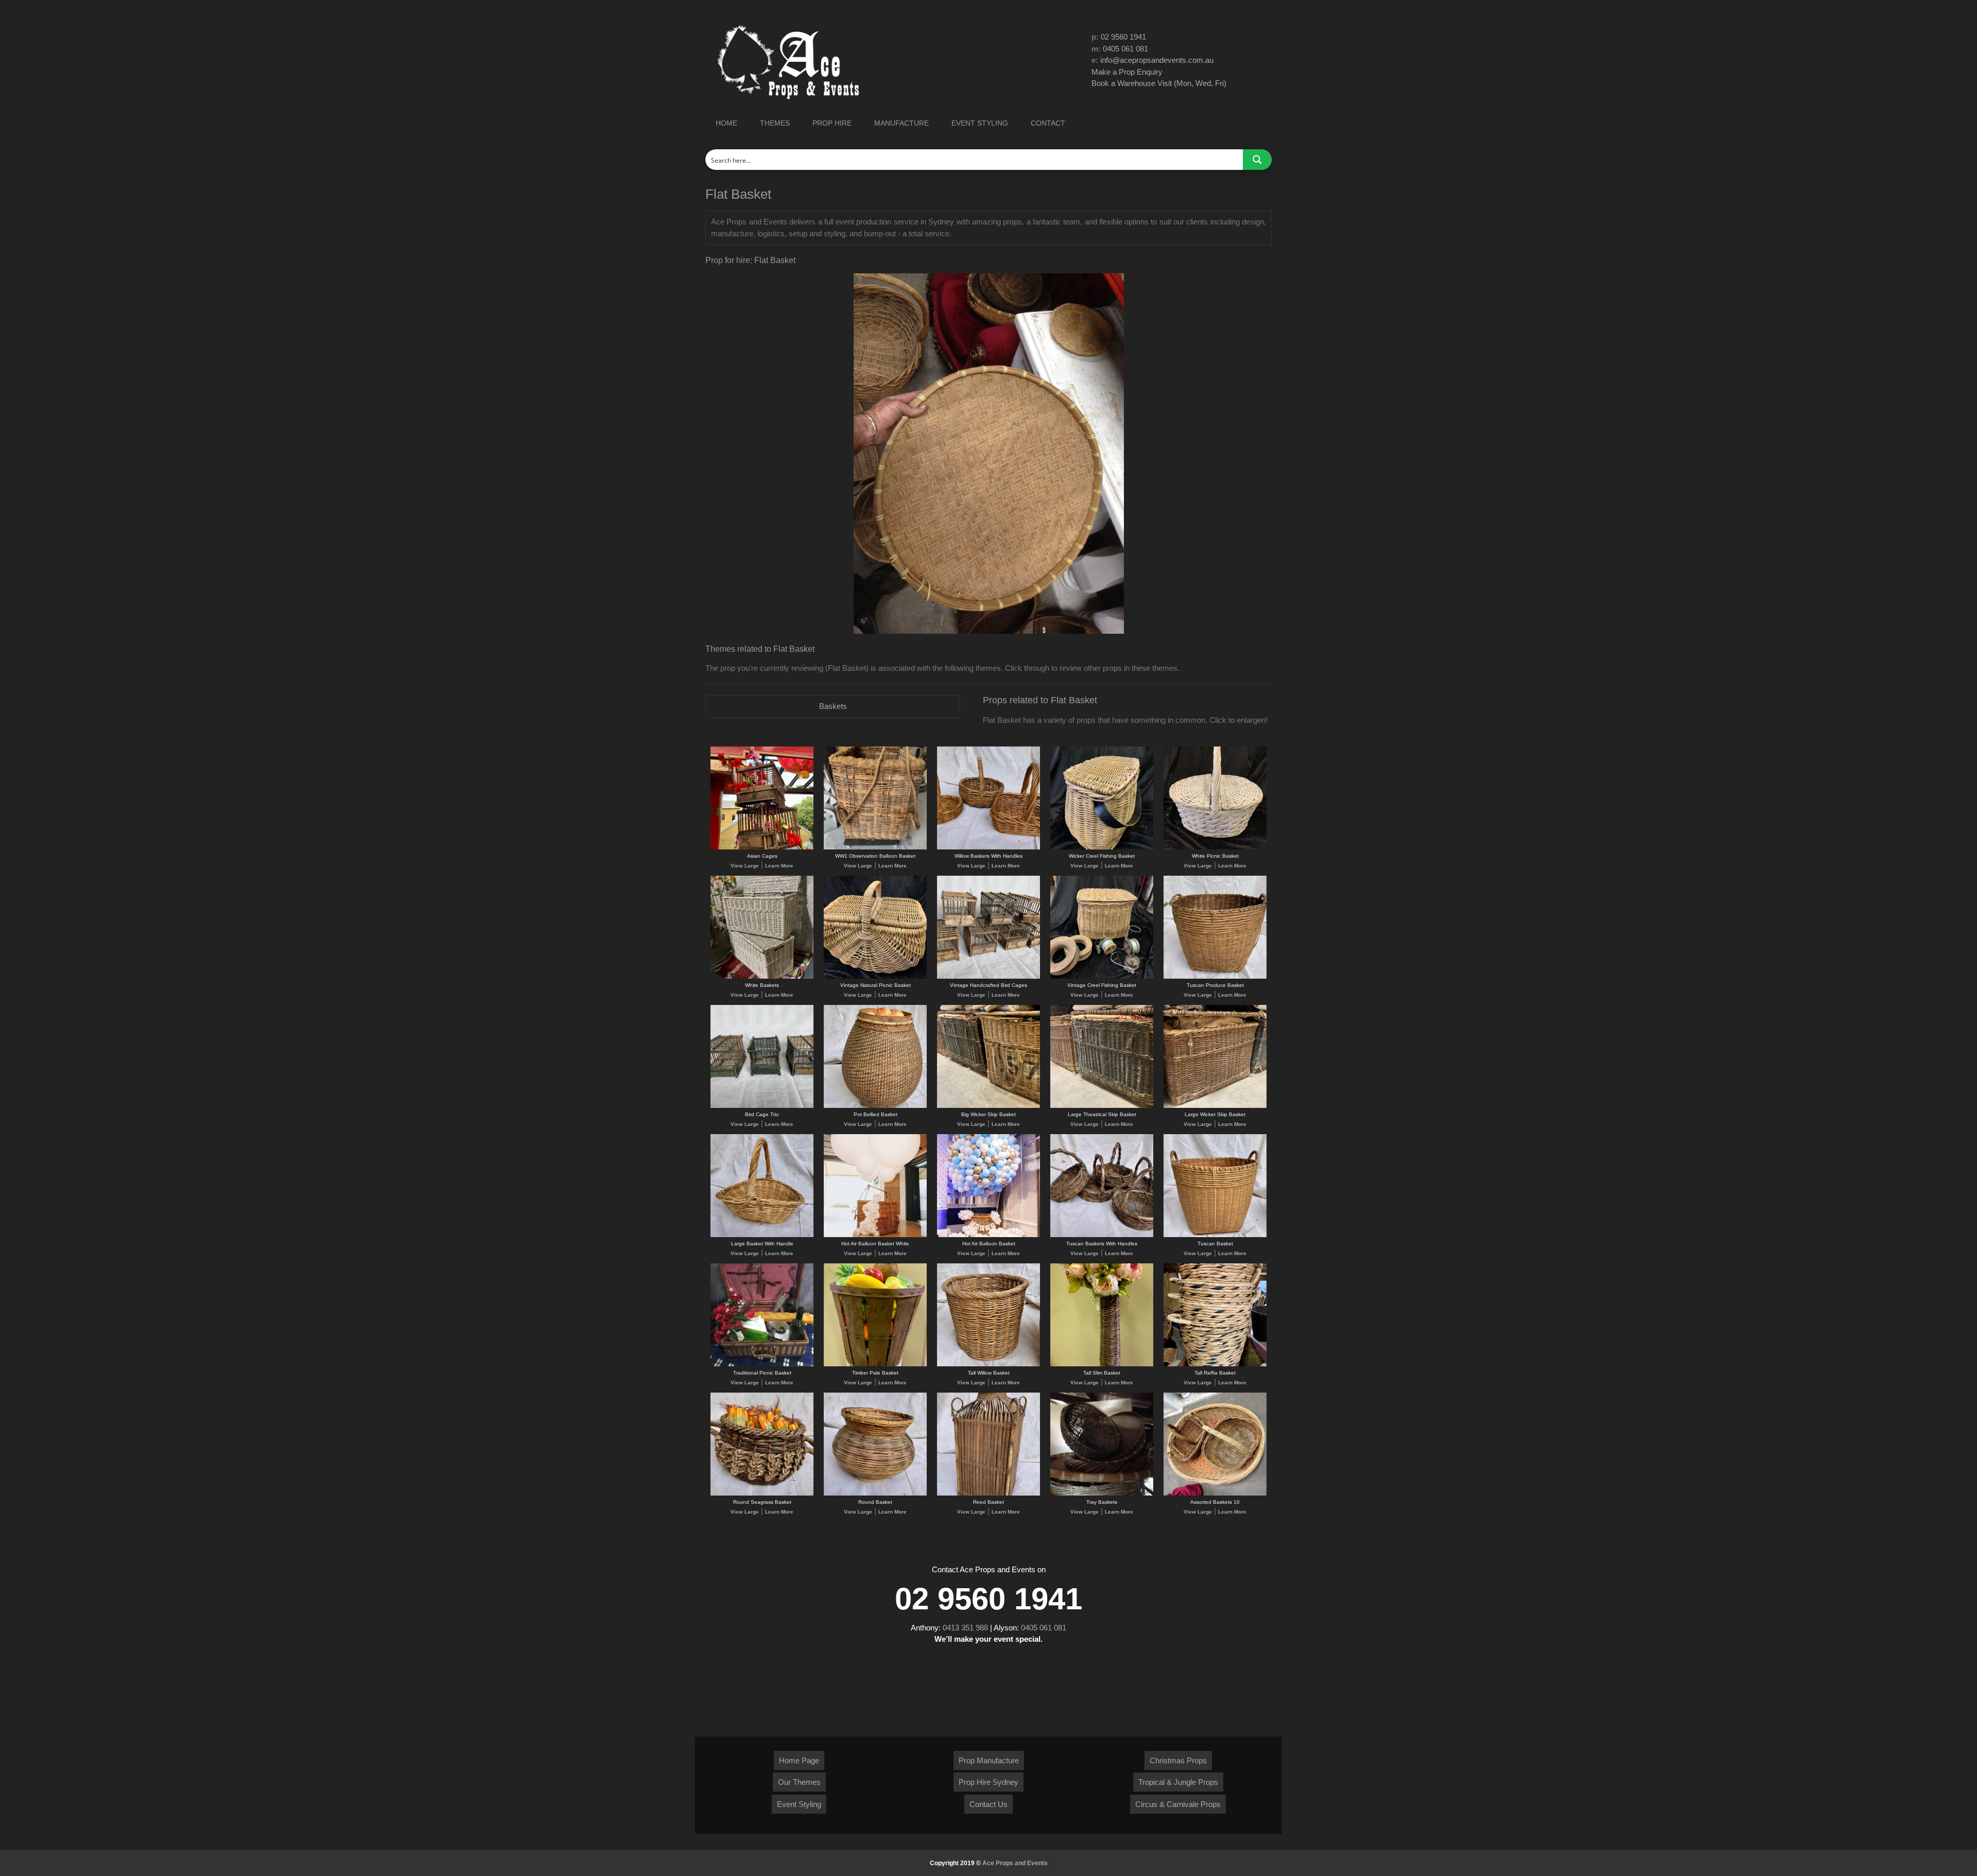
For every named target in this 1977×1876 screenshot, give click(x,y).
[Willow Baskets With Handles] (989, 848)
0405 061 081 (1125, 49)
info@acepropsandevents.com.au (1157, 60)
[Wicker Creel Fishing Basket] (1102, 848)
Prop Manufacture (989, 1760)
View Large (745, 866)
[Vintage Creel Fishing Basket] (1102, 977)
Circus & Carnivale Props (1178, 1804)
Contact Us (989, 1804)
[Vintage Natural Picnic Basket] (875, 977)
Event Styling (799, 1804)
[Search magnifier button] (1257, 160)
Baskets (833, 706)
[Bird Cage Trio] (762, 1106)
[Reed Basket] (989, 1494)
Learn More (779, 866)
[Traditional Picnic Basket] (762, 1365)
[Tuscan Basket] (1215, 1235)
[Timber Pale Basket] (875, 1365)
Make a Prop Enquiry (1127, 72)
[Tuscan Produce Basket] (1215, 977)
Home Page (799, 1760)
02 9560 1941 (1123, 37)
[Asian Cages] (762, 848)
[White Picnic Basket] (1215, 848)
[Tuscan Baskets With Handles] (1102, 1235)
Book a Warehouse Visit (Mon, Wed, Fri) (1159, 83)
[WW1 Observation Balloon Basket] (875, 848)
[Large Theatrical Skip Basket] (1102, 1106)
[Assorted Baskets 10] (1215, 1494)
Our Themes (799, 1782)
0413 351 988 (965, 1628)
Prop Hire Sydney (989, 1782)
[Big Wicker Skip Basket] (989, 1106)
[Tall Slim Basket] (1102, 1365)
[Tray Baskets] (1102, 1494)
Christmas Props (1178, 1760)
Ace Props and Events (1015, 1863)
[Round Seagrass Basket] (762, 1494)
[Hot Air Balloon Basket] (989, 1235)
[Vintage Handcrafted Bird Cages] (989, 977)
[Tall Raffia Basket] (1215, 1365)
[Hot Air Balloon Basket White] (875, 1235)
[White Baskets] (762, 977)
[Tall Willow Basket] (989, 1365)
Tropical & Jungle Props (1178, 1782)
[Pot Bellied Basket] (875, 1106)
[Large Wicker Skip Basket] (1215, 1106)
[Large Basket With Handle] (762, 1235)
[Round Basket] (875, 1494)
